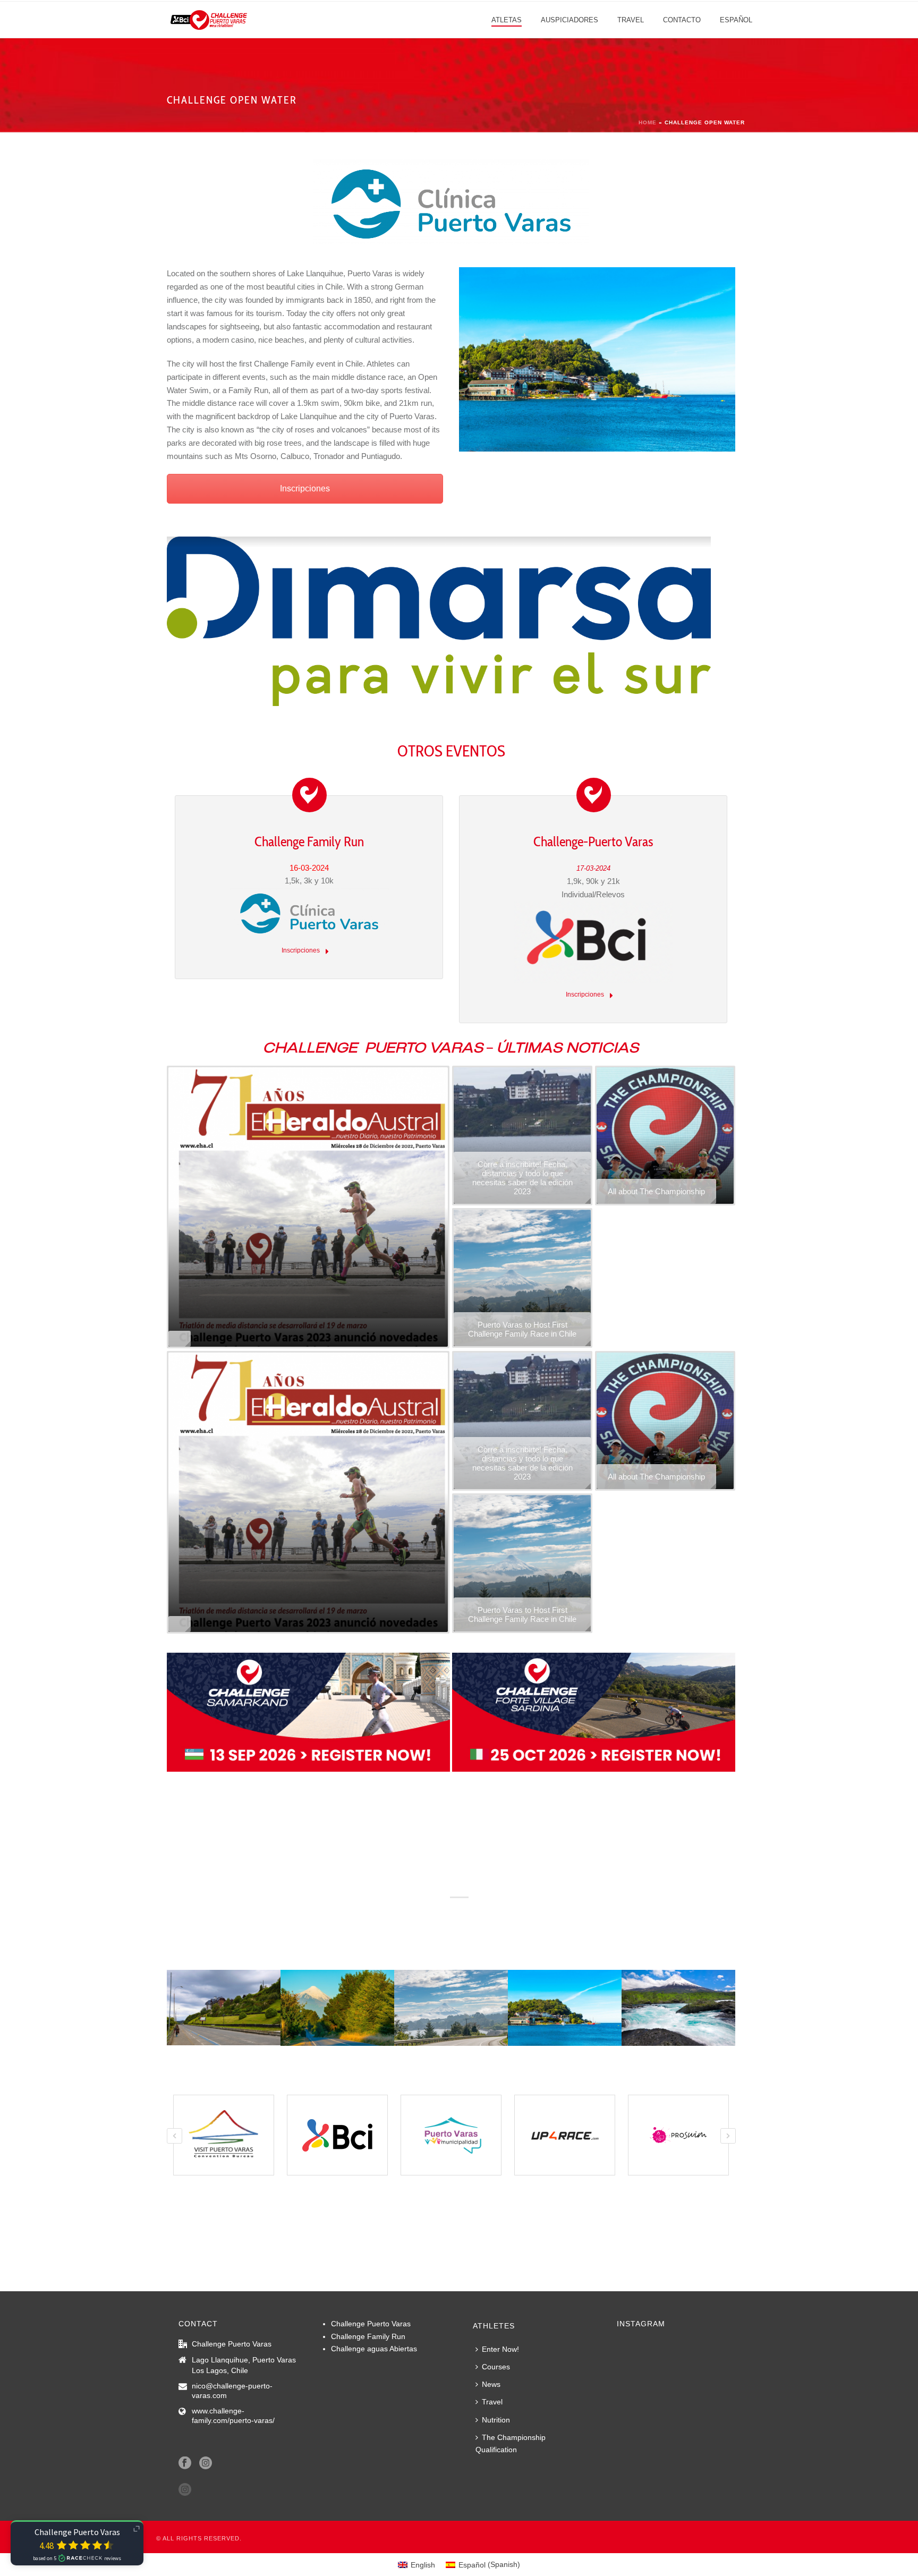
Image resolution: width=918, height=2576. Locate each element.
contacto (682, 20)
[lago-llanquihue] (565, 2008)
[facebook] (185, 2463)
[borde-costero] (224, 2007)
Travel (631, 20)
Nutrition (496, 2420)
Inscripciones (305, 488)
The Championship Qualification (511, 2443)
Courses (496, 2367)
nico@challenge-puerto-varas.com (232, 2391)
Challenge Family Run (309, 841)
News (491, 2384)
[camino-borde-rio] (451, 2008)
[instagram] (206, 2463)
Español (736, 20)
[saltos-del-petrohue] (678, 2008)
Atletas (507, 20)
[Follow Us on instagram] (185, 2490)
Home (648, 122)
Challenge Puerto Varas (371, 2324)
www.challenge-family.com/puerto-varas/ (233, 2416)
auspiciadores (569, 20)
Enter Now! (500, 2349)
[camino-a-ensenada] (337, 2008)
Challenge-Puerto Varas (593, 841)
